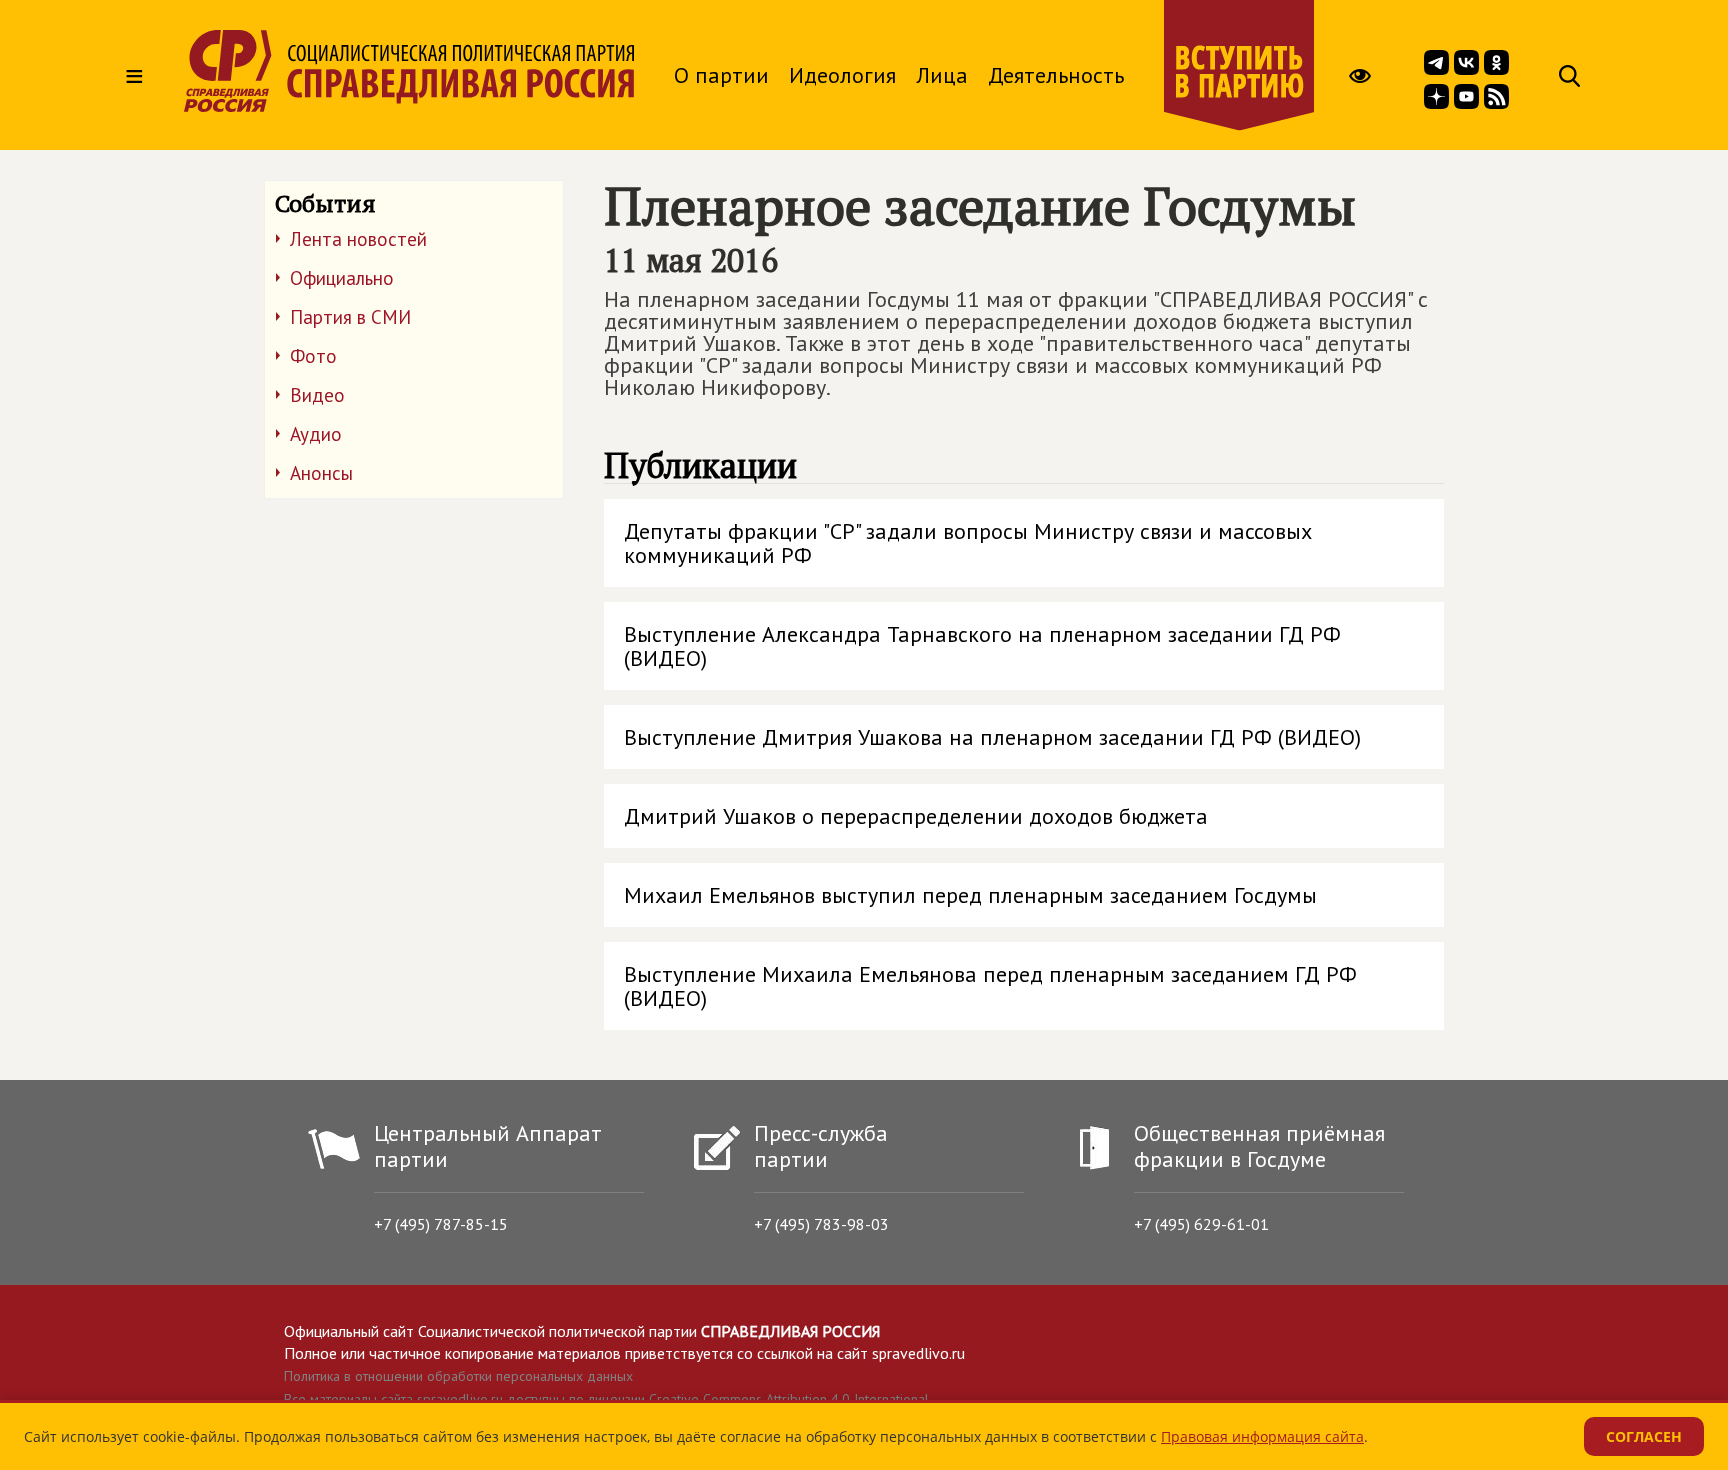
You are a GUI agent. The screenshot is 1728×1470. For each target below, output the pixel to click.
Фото (313, 356)
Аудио (316, 434)
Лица (942, 75)
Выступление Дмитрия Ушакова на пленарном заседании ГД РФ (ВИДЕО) (992, 737)
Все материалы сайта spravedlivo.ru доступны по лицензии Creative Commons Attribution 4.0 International (606, 1399)
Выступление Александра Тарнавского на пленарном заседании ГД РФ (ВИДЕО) (982, 646)
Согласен (1644, 1436)
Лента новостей (358, 239)
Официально (342, 278)
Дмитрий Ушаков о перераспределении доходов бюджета (916, 816)
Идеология (842, 75)
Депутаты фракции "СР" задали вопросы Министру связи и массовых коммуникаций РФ (968, 543)
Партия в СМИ (350, 317)
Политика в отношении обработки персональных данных (458, 1376)
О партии (721, 75)
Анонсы (321, 473)
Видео (317, 395)
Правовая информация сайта (1262, 1436)
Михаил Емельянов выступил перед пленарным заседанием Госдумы (970, 895)
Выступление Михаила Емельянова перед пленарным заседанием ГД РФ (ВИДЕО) (990, 986)
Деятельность (1056, 75)
